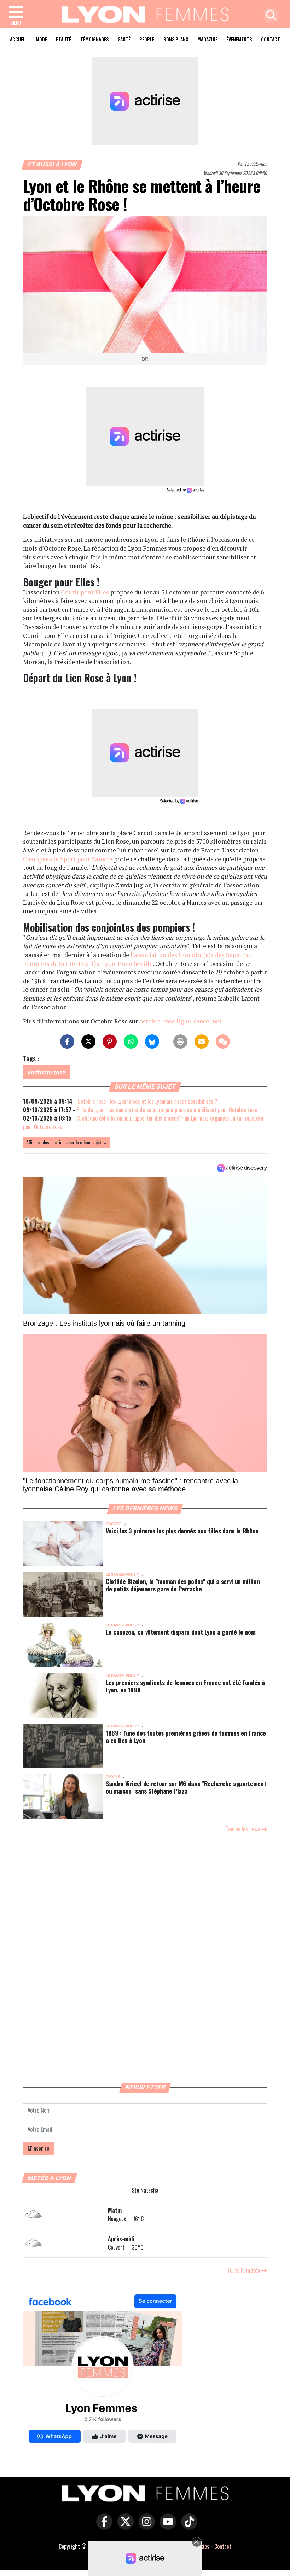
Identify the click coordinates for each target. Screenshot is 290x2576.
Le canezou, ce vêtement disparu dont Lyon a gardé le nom (181, 1632)
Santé (124, 39)
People (147, 39)
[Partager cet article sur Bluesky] (152, 1041)
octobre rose (48, 1072)
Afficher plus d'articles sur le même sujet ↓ (67, 1142)
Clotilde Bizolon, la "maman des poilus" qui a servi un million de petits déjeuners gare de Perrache (183, 1585)
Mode (41, 39)
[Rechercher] (269, 16)
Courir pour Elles (85, 592)
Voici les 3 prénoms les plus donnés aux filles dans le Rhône (182, 1531)
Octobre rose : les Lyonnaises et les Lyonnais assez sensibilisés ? (147, 1101)
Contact (271, 39)
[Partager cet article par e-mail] (202, 1041)
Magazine (207, 39)
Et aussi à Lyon (52, 164)
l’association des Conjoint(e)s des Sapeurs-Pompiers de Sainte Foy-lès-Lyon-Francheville (137, 959)
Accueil (18, 39)
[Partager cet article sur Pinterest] (110, 1041)
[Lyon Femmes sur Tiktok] (187, 2527)
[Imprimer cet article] (180, 1041)
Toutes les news (243, 1829)
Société (114, 1524)
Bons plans (176, 39)
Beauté (63, 39)
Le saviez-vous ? (122, 1575)
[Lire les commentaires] (223, 1041)
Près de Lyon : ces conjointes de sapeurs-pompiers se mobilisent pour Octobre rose (167, 1110)
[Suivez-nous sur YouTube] (166, 2527)
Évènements (239, 39)
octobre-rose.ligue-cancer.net (181, 1021)
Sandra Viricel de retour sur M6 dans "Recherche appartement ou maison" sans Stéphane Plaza (186, 1787)
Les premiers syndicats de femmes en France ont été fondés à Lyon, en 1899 (185, 1686)
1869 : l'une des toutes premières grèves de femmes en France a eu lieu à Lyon (186, 1736)
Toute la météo (244, 2270)
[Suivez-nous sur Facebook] (103, 2370)
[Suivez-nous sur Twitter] (124, 2527)
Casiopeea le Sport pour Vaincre (68, 859)
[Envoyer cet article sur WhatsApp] (131, 1041)
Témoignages (94, 39)
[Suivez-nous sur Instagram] (145, 2527)
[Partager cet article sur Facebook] (67, 1041)
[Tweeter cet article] (88, 1041)
